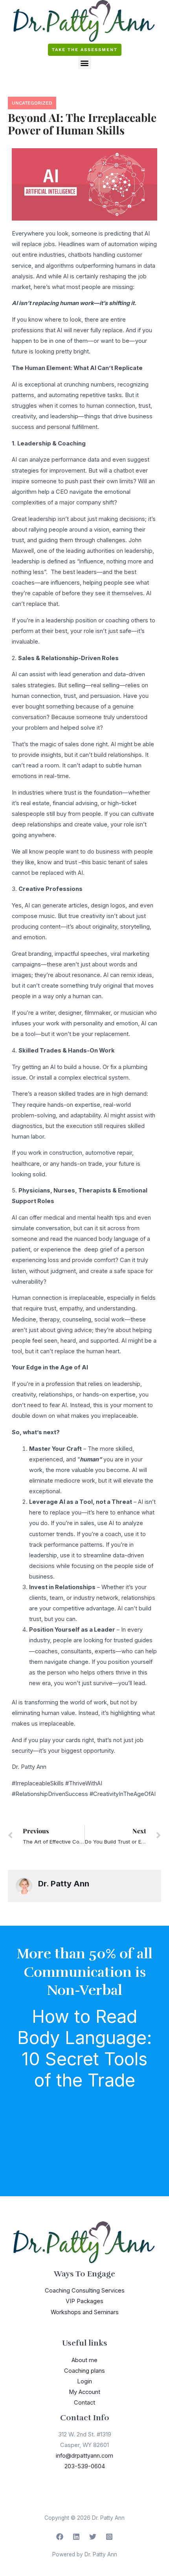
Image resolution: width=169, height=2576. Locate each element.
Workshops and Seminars (85, 2312)
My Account (84, 2392)
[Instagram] (109, 2537)
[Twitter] (93, 2537)
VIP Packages (84, 2301)
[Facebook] (60, 2537)
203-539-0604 (85, 2466)
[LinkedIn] (76, 2537)
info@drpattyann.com (84, 2456)
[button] (85, 63)
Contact (84, 2403)
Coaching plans (84, 2371)
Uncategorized (32, 103)
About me (84, 2360)
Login (84, 2381)
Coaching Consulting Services (85, 2291)
